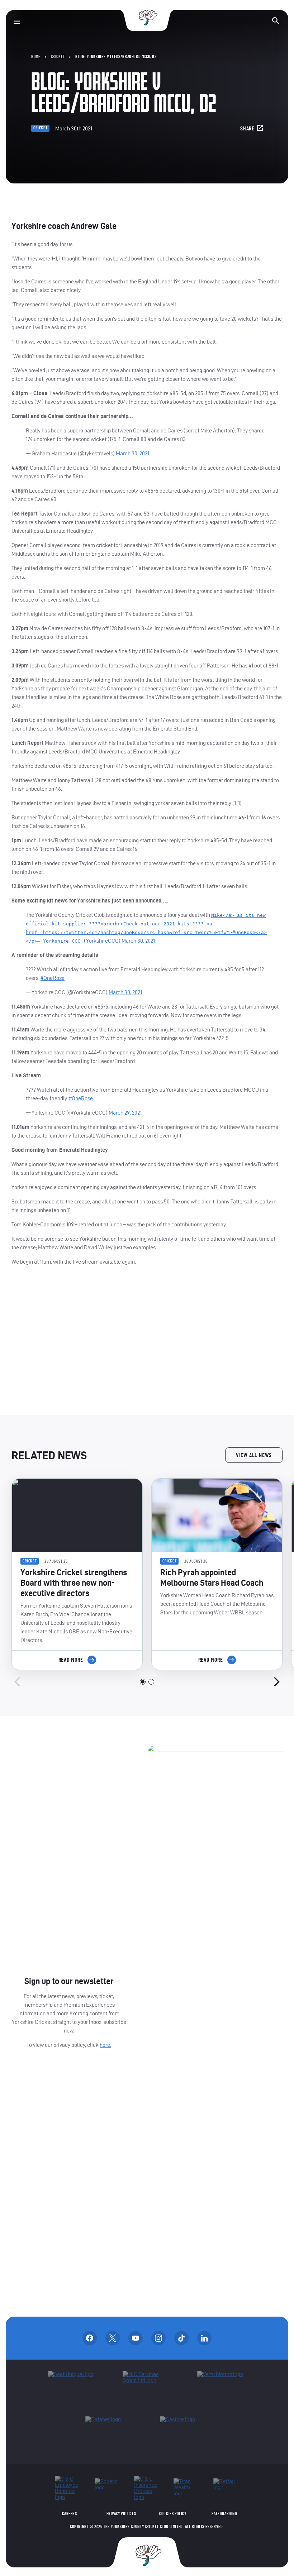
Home (36, 57)
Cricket (58, 57)
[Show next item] (277, 1682)
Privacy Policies (121, 2514)
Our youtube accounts (136, 2338)
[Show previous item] (17, 1682)
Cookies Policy (173, 2514)
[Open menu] (17, 22)
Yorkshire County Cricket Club (147, 18)
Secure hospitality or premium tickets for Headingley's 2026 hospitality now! (147, 1341)
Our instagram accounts (158, 2338)
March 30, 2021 (132, 453)
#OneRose (53, 978)
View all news (254, 1455)
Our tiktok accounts (181, 2338)
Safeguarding (224, 2514)
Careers (69, 2514)
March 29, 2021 (125, 1113)
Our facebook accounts (90, 2338)
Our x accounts (113, 2338)
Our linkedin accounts (204, 2338)
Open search (276, 21)
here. (105, 2045)
